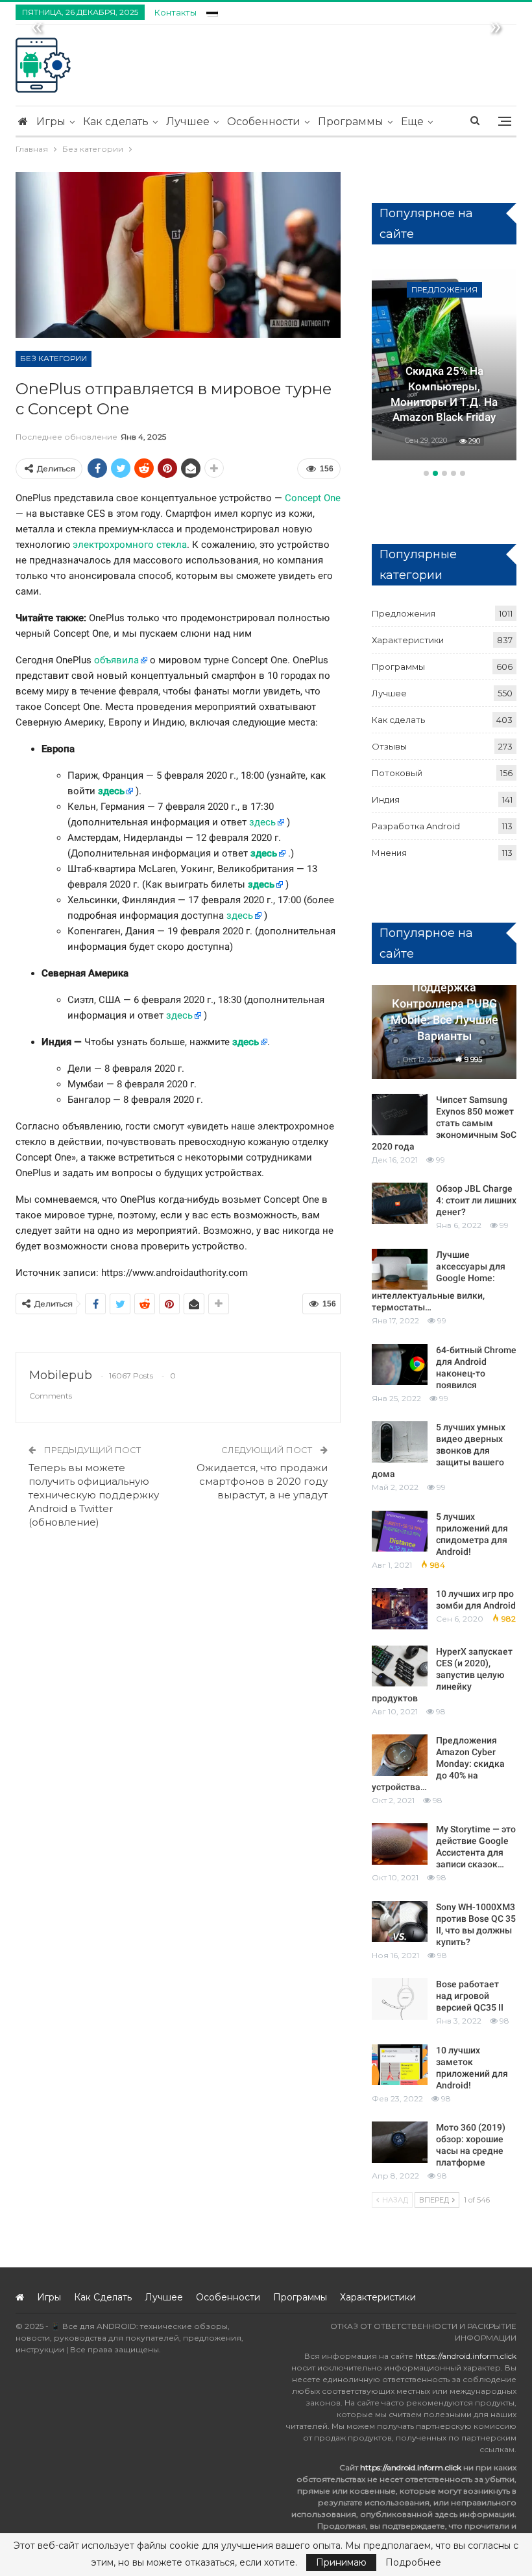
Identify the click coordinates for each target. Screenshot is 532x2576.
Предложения (444, 290)
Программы (351, 122)
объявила (116, 660)
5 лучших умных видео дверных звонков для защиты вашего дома (439, 1450)
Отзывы (389, 746)
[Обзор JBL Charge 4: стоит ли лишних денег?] (400, 1203)
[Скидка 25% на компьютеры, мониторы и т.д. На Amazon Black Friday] (444, 363)
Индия (386, 799)
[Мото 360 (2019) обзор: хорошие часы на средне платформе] (400, 2142)
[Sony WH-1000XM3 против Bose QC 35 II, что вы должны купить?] (400, 1922)
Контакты (175, 12)
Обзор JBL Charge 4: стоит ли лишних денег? (476, 1200)
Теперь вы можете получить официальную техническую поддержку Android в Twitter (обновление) (94, 1495)
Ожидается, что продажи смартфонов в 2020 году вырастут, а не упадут (262, 1481)
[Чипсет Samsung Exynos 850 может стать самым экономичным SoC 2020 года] (400, 1115)
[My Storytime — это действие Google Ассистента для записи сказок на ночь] (400, 1844)
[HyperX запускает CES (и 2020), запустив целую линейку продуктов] (400, 1666)
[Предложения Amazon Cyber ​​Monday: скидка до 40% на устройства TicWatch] (400, 1755)
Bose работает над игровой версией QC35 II (470, 1996)
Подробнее (413, 2562)
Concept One (313, 498)
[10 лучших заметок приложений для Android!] (400, 2065)
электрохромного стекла (130, 545)
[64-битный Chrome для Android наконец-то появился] (400, 1365)
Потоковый (397, 773)
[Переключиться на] (212, 11)
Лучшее (188, 122)
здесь (111, 791)
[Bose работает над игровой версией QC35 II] (400, 1999)
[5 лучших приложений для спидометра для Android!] (400, 1531)
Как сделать (116, 122)
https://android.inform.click (466, 2356)
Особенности (264, 122)
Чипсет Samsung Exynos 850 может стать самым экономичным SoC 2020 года (444, 1123)
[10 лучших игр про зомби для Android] (400, 1609)
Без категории (54, 358)
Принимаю (341, 2562)
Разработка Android (416, 826)
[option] (444, 365)
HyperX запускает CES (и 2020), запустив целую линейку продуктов (442, 1675)
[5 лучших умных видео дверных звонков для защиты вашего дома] (400, 1442)
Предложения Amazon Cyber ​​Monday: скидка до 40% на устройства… (438, 1764)
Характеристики (408, 640)
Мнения (389, 853)
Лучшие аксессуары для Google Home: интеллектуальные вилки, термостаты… (439, 1281)
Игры (51, 122)
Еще (412, 122)
